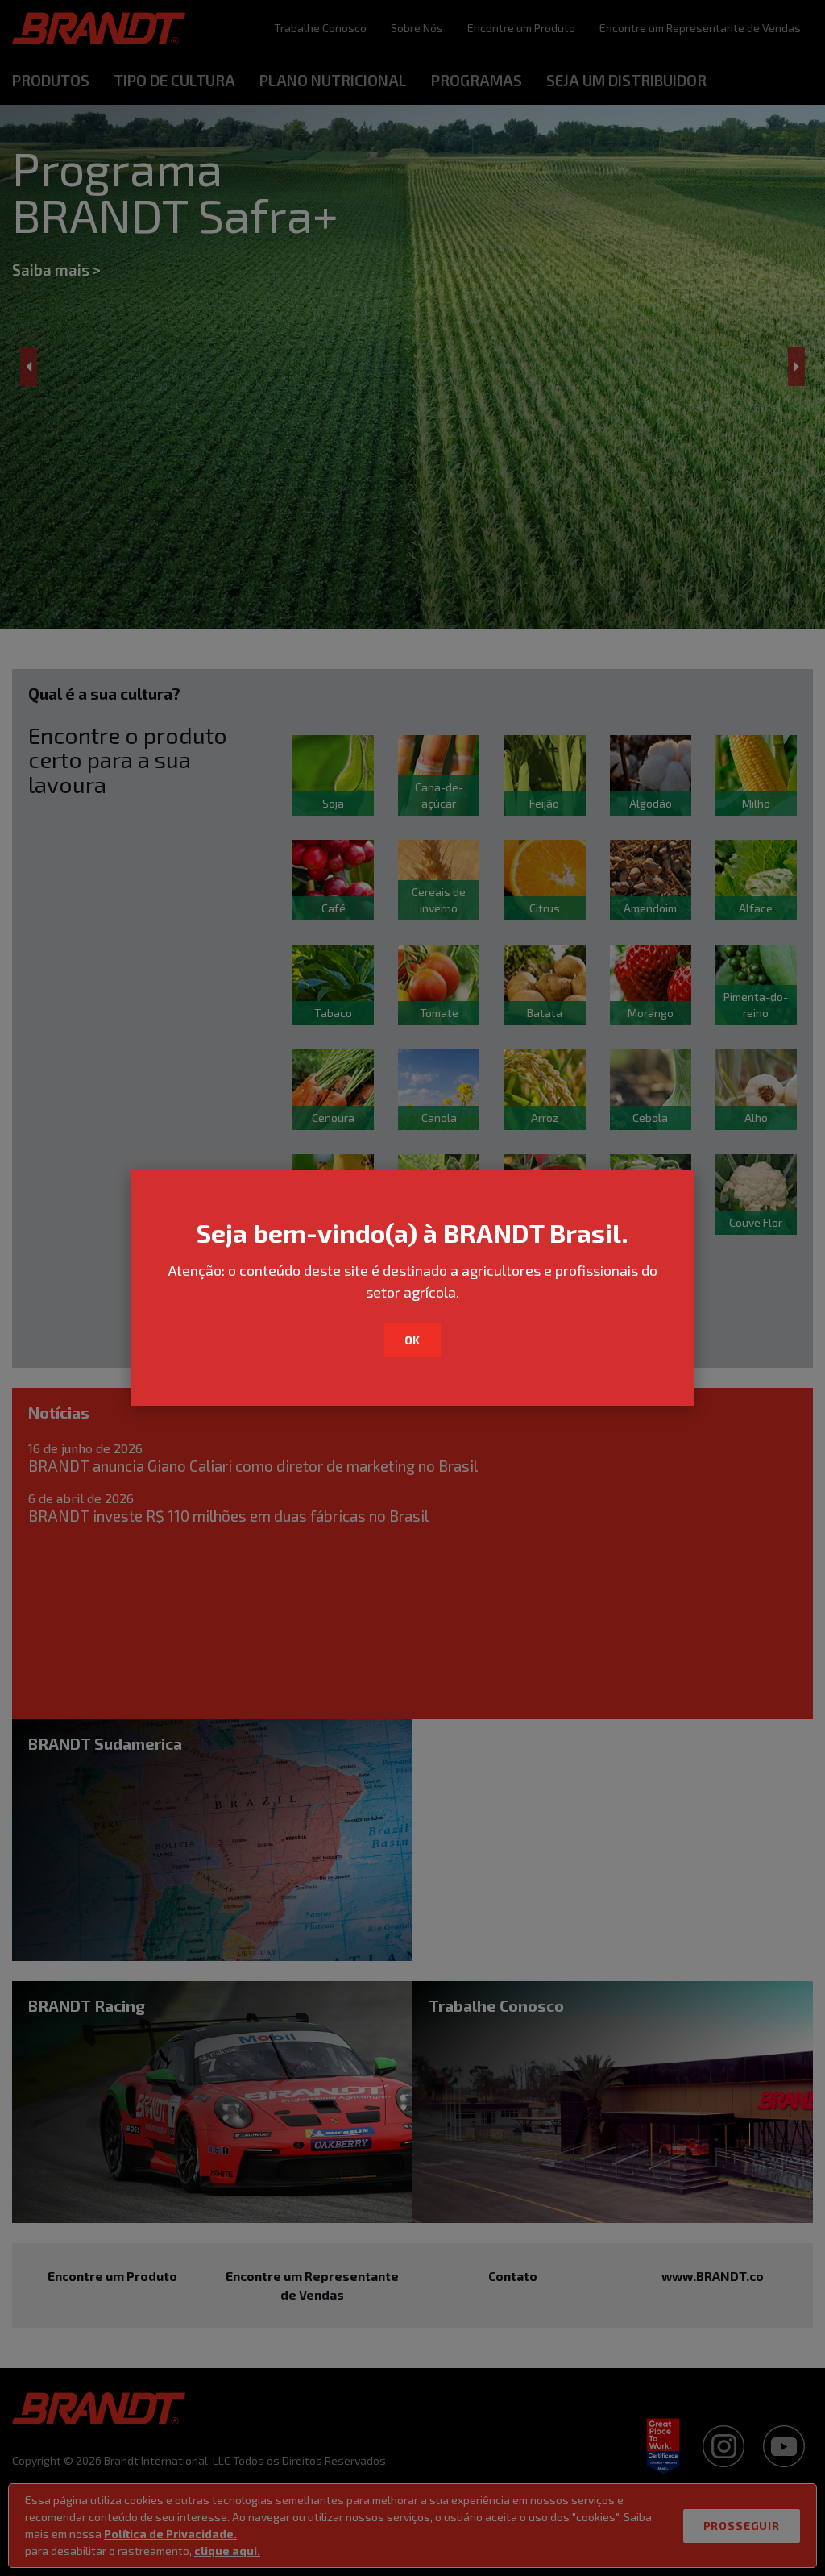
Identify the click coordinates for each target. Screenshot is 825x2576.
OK (413, 1340)
